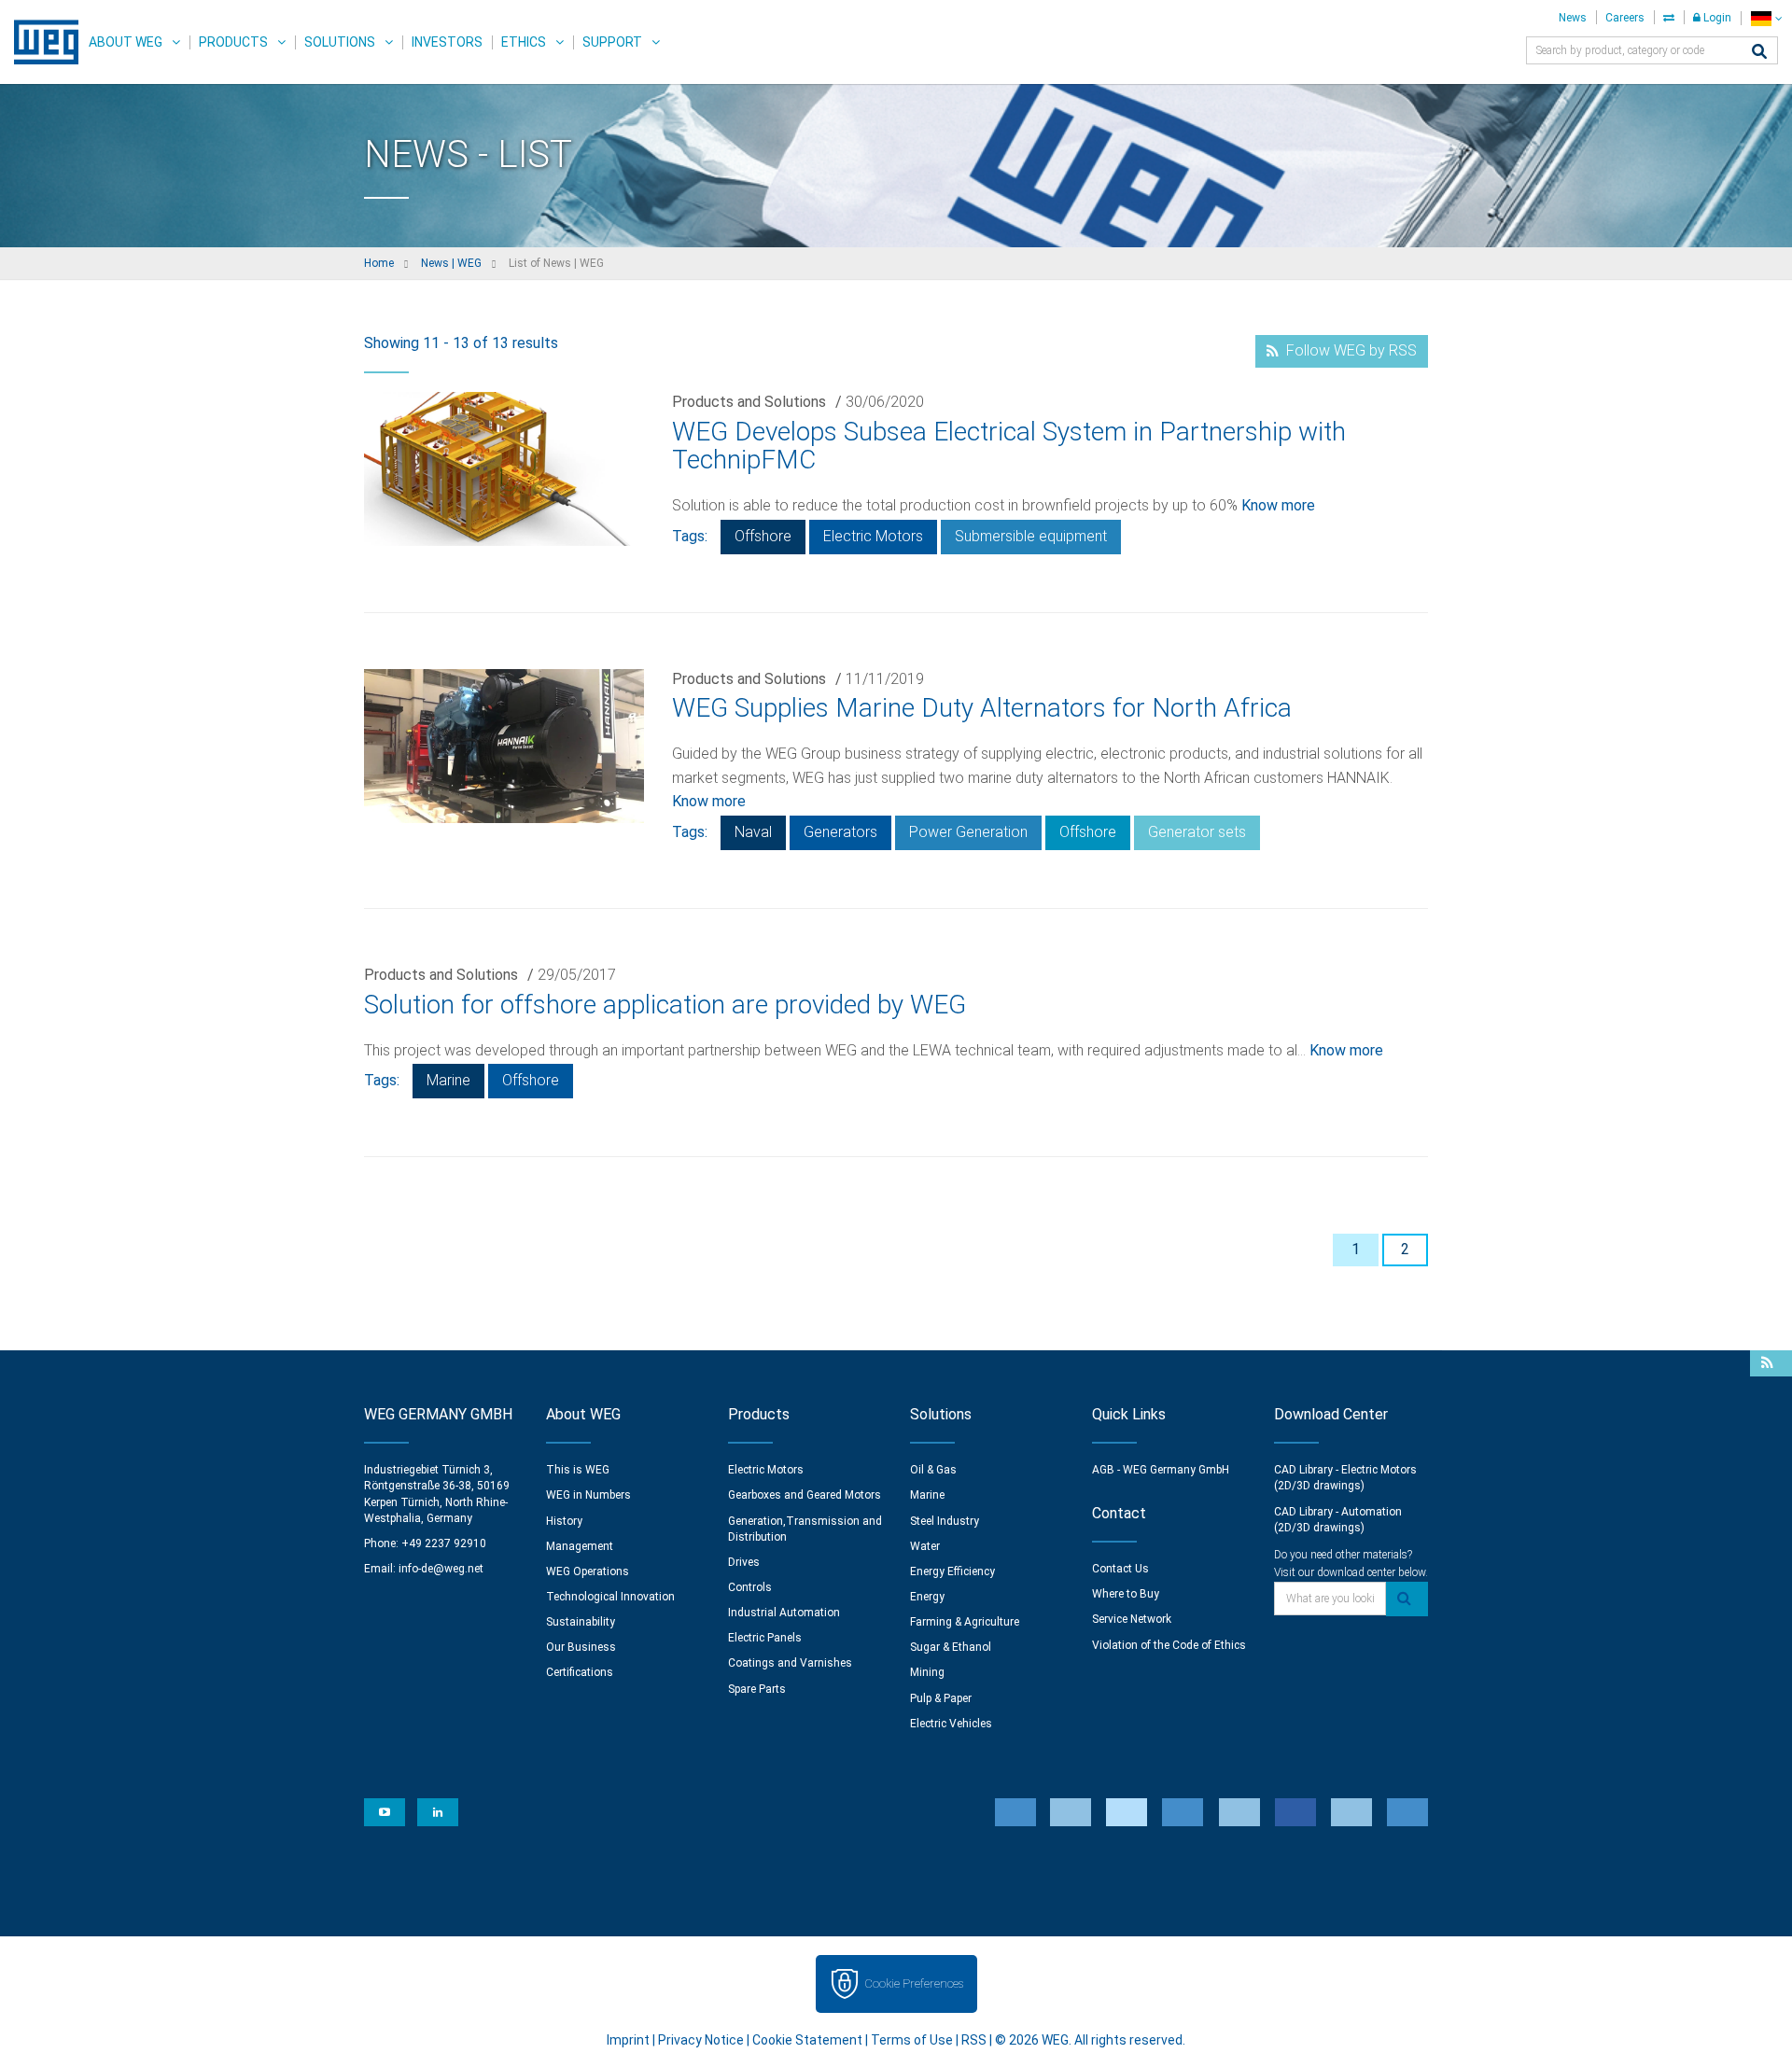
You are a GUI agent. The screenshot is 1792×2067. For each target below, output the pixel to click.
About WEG (126, 42)
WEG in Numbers (588, 1495)
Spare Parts (757, 1689)
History (564, 1521)
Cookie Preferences (914, 1983)
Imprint (628, 2040)
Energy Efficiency (952, 1571)
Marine (448, 1080)
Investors (447, 42)
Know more (1278, 505)
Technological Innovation (610, 1597)
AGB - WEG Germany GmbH (1161, 1470)
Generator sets (1197, 832)
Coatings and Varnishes (790, 1663)
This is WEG (578, 1470)
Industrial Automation (784, 1613)
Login (1716, 18)
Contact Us (1120, 1569)
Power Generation (968, 832)
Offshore (763, 536)
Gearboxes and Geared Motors (805, 1495)
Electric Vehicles (951, 1724)
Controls (750, 1587)
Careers (1625, 18)
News (1573, 18)
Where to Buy (1126, 1594)
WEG (40, 42)
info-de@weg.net (441, 1569)
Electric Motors (873, 536)
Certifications (580, 1672)
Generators (840, 832)
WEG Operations (588, 1571)
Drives (744, 1562)
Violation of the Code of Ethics (1169, 1645)
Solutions (340, 42)
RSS (974, 2040)
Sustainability (581, 1622)
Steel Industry (945, 1521)
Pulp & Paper (941, 1698)
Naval (753, 832)
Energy (927, 1597)
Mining (927, 1672)
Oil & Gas (933, 1470)
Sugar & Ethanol (951, 1647)
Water (925, 1546)
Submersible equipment (1031, 536)
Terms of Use (912, 2040)
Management (580, 1546)
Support (612, 42)
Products (233, 42)
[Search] (1759, 53)
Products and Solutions (749, 402)
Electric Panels (765, 1638)
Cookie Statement (807, 2040)
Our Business (581, 1647)
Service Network (1132, 1619)
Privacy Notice (701, 2040)
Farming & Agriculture (965, 1622)
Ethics (524, 42)
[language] (1766, 18)
